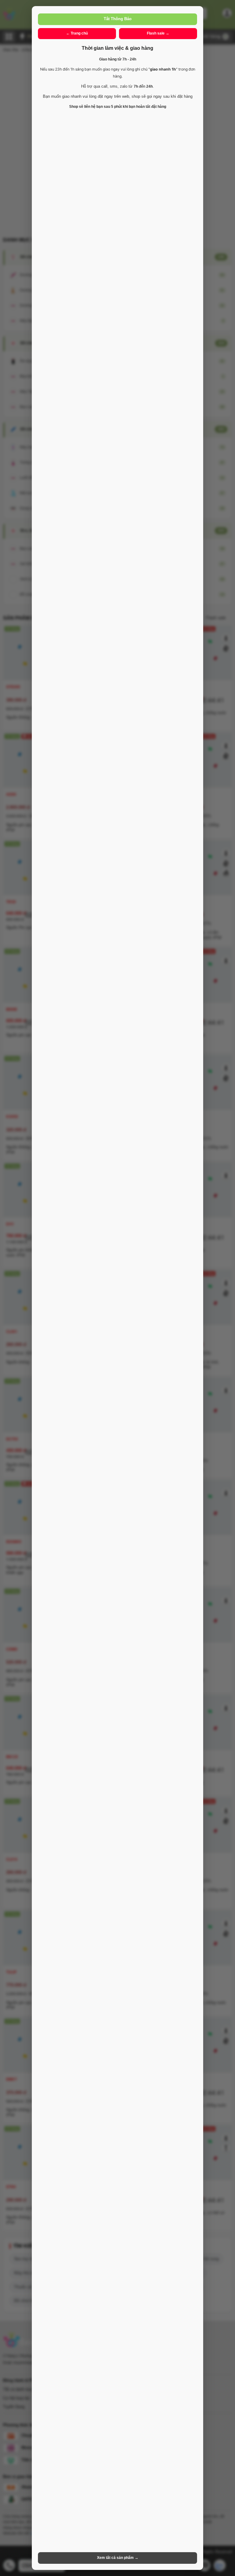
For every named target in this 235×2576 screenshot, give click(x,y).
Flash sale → (158, 33)
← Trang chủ (77, 33)
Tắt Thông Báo (118, 19)
